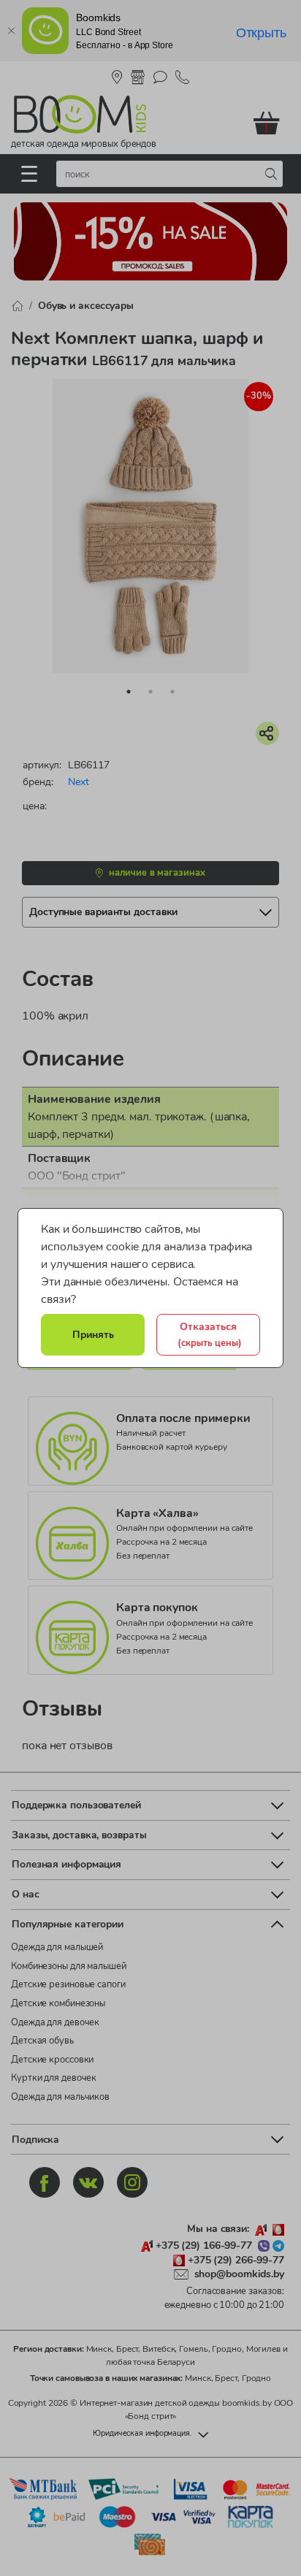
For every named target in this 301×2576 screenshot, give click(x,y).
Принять (93, 1334)
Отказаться (210, 1334)
